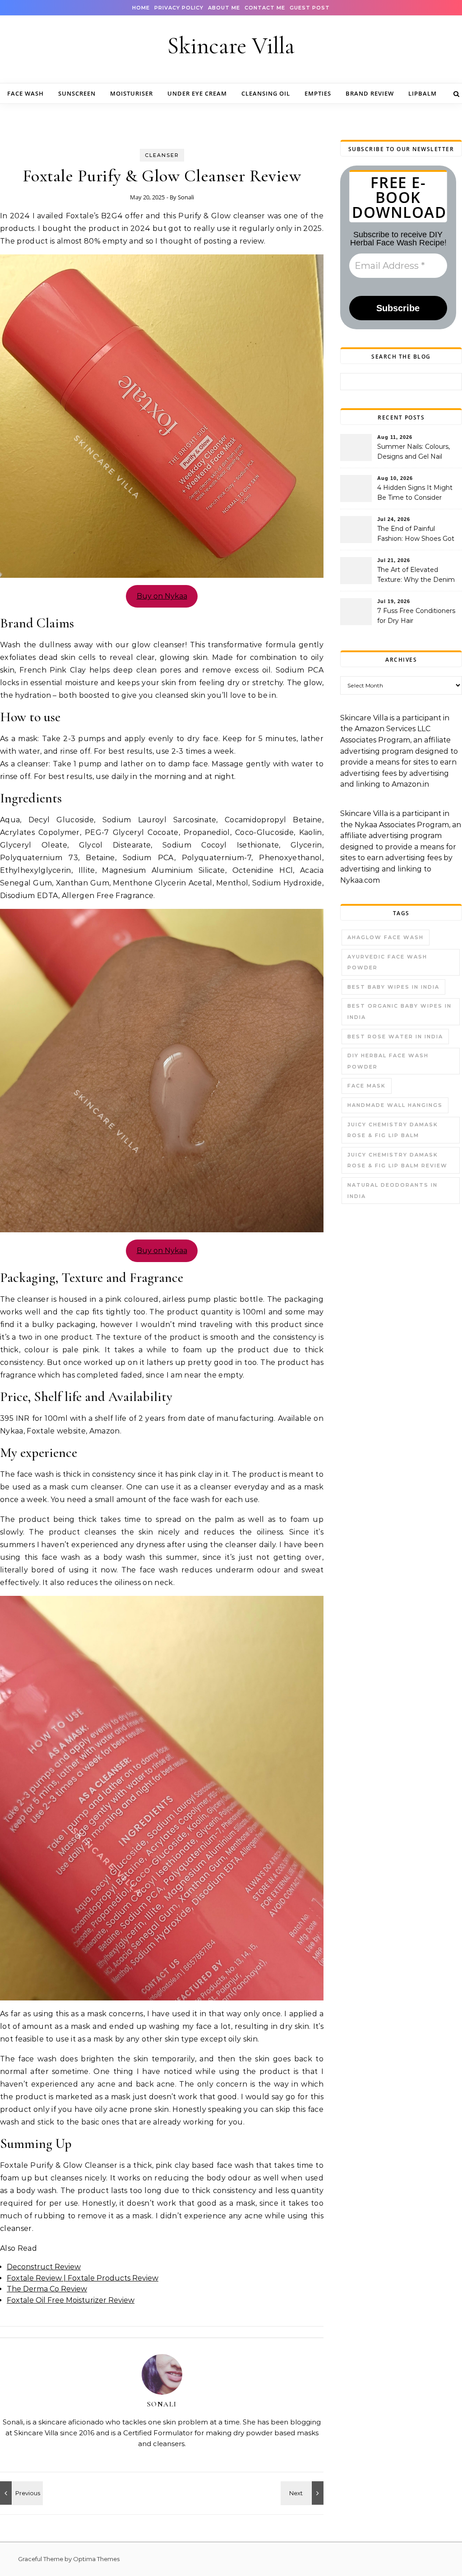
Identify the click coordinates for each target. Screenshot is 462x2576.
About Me (224, 8)
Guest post (310, 8)
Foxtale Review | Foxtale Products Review (83, 2278)
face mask (367, 1086)
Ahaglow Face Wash (386, 937)
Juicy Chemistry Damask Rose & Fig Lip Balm (393, 1130)
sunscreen (77, 93)
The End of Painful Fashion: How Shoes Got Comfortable (416, 535)
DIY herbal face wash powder (388, 1061)
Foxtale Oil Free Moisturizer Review (71, 2300)
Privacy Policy (179, 8)
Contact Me (265, 8)
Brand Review (370, 93)
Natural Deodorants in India (393, 1191)
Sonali (186, 197)
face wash (25, 93)
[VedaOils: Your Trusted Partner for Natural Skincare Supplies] (20, 2493)
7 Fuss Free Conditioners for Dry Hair (416, 616)
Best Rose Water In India (395, 1037)
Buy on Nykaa (162, 596)
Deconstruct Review (44, 2267)
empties (318, 93)
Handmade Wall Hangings (395, 1105)
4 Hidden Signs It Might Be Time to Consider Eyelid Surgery (415, 493)
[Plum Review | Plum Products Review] (303, 2493)
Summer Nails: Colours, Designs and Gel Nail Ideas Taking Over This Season (413, 452)
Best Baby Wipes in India (393, 987)
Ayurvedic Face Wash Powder (387, 962)
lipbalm (423, 93)
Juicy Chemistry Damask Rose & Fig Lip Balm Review (397, 1160)
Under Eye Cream (197, 93)
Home (141, 8)
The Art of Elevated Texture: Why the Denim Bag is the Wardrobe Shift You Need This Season (418, 576)
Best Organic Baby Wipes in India (400, 1012)
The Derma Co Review (47, 2289)
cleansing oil (266, 93)
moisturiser (132, 93)
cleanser (162, 155)
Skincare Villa (231, 46)
